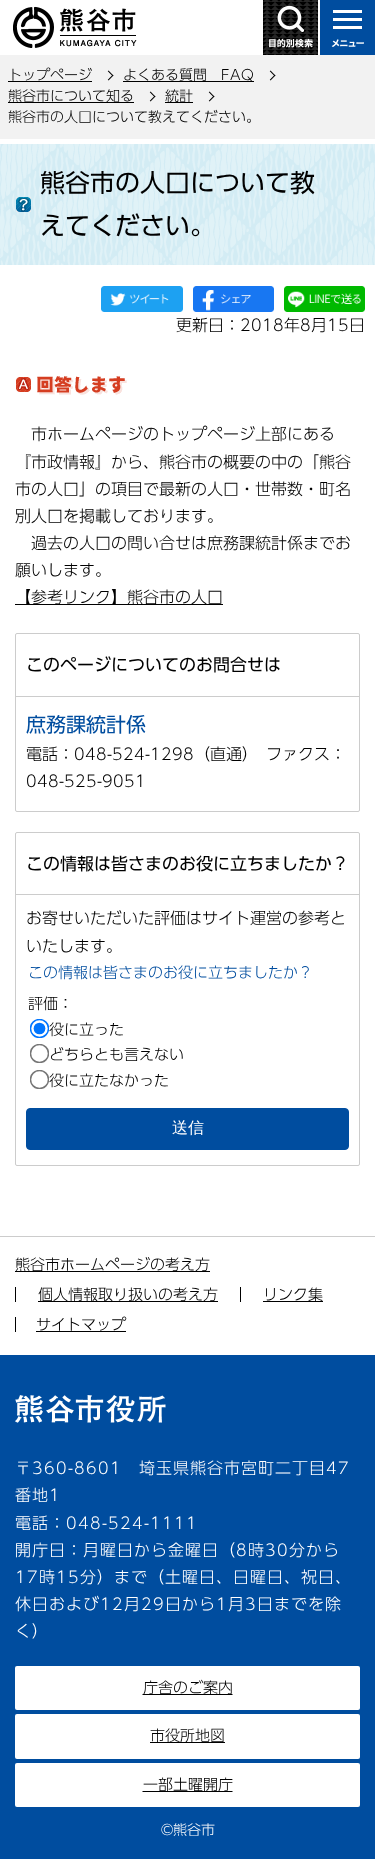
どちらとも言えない (116, 1054)
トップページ (50, 75)
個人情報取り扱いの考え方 (128, 1294)
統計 (179, 96)
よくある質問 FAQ (188, 75)
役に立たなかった (109, 1080)
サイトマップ (81, 1324)
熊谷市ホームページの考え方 (112, 1264)
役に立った (86, 1029)
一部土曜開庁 (188, 1784)
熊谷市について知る (71, 96)
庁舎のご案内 (188, 1687)
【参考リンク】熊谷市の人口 (119, 597)
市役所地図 (187, 1735)
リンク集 (293, 1294)
